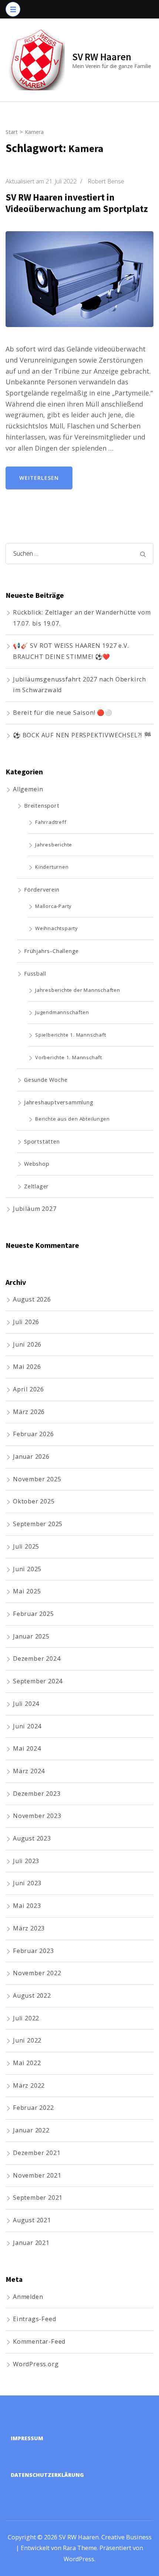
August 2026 (32, 1299)
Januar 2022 (31, 2130)
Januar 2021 (31, 2243)
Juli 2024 (26, 1704)
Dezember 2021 (37, 2153)
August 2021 (32, 2220)
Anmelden (28, 2297)
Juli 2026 (26, 1322)
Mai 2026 (27, 1367)
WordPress (79, 2559)
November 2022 (37, 1973)
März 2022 (29, 2085)
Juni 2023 (27, 1883)
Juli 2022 (26, 2018)
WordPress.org (36, 2364)
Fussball (35, 973)
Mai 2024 (27, 1748)
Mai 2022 (27, 2063)
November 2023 (37, 1816)
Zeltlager (36, 1186)
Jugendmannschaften (62, 1012)
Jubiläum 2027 (35, 1209)
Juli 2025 (26, 1546)
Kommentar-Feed (39, 2341)
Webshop (37, 1164)
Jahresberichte (54, 845)
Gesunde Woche (46, 1080)
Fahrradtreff (51, 822)
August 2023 (32, 1838)
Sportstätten (42, 1141)
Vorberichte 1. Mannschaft (69, 1057)
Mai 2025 (27, 1591)
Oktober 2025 (34, 1501)
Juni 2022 (27, 2040)
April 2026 (28, 1389)
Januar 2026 (31, 1457)
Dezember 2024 (37, 1659)
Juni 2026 (27, 1344)
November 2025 (37, 1479)
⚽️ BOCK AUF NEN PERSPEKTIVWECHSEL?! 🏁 (82, 735)
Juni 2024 (27, 1726)
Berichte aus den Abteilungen (72, 1119)
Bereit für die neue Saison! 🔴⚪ (63, 713)
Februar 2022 (33, 2108)
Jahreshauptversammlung (59, 1102)
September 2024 (38, 1681)
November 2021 (37, 2175)
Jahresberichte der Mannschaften (78, 990)
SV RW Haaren (102, 57)
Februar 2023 (33, 1951)
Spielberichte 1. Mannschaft (71, 1035)
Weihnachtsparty (57, 928)
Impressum (27, 2438)
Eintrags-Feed (34, 2319)
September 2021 (38, 2198)
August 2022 (32, 1996)
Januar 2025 (31, 1636)
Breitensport (42, 805)
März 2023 (29, 1928)
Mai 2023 (27, 1906)
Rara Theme (80, 2548)
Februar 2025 (33, 1614)
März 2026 (29, 1412)
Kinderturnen (52, 867)
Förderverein (42, 889)
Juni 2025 (27, 1569)
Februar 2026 (33, 1434)
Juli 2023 (26, 1861)
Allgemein (28, 789)
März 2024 (29, 1771)
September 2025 (38, 1524)
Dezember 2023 (37, 1794)
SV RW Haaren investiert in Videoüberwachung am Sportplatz (77, 203)
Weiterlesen (39, 478)
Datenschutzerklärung (47, 2475)
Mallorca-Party (53, 906)
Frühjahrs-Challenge (51, 951)
